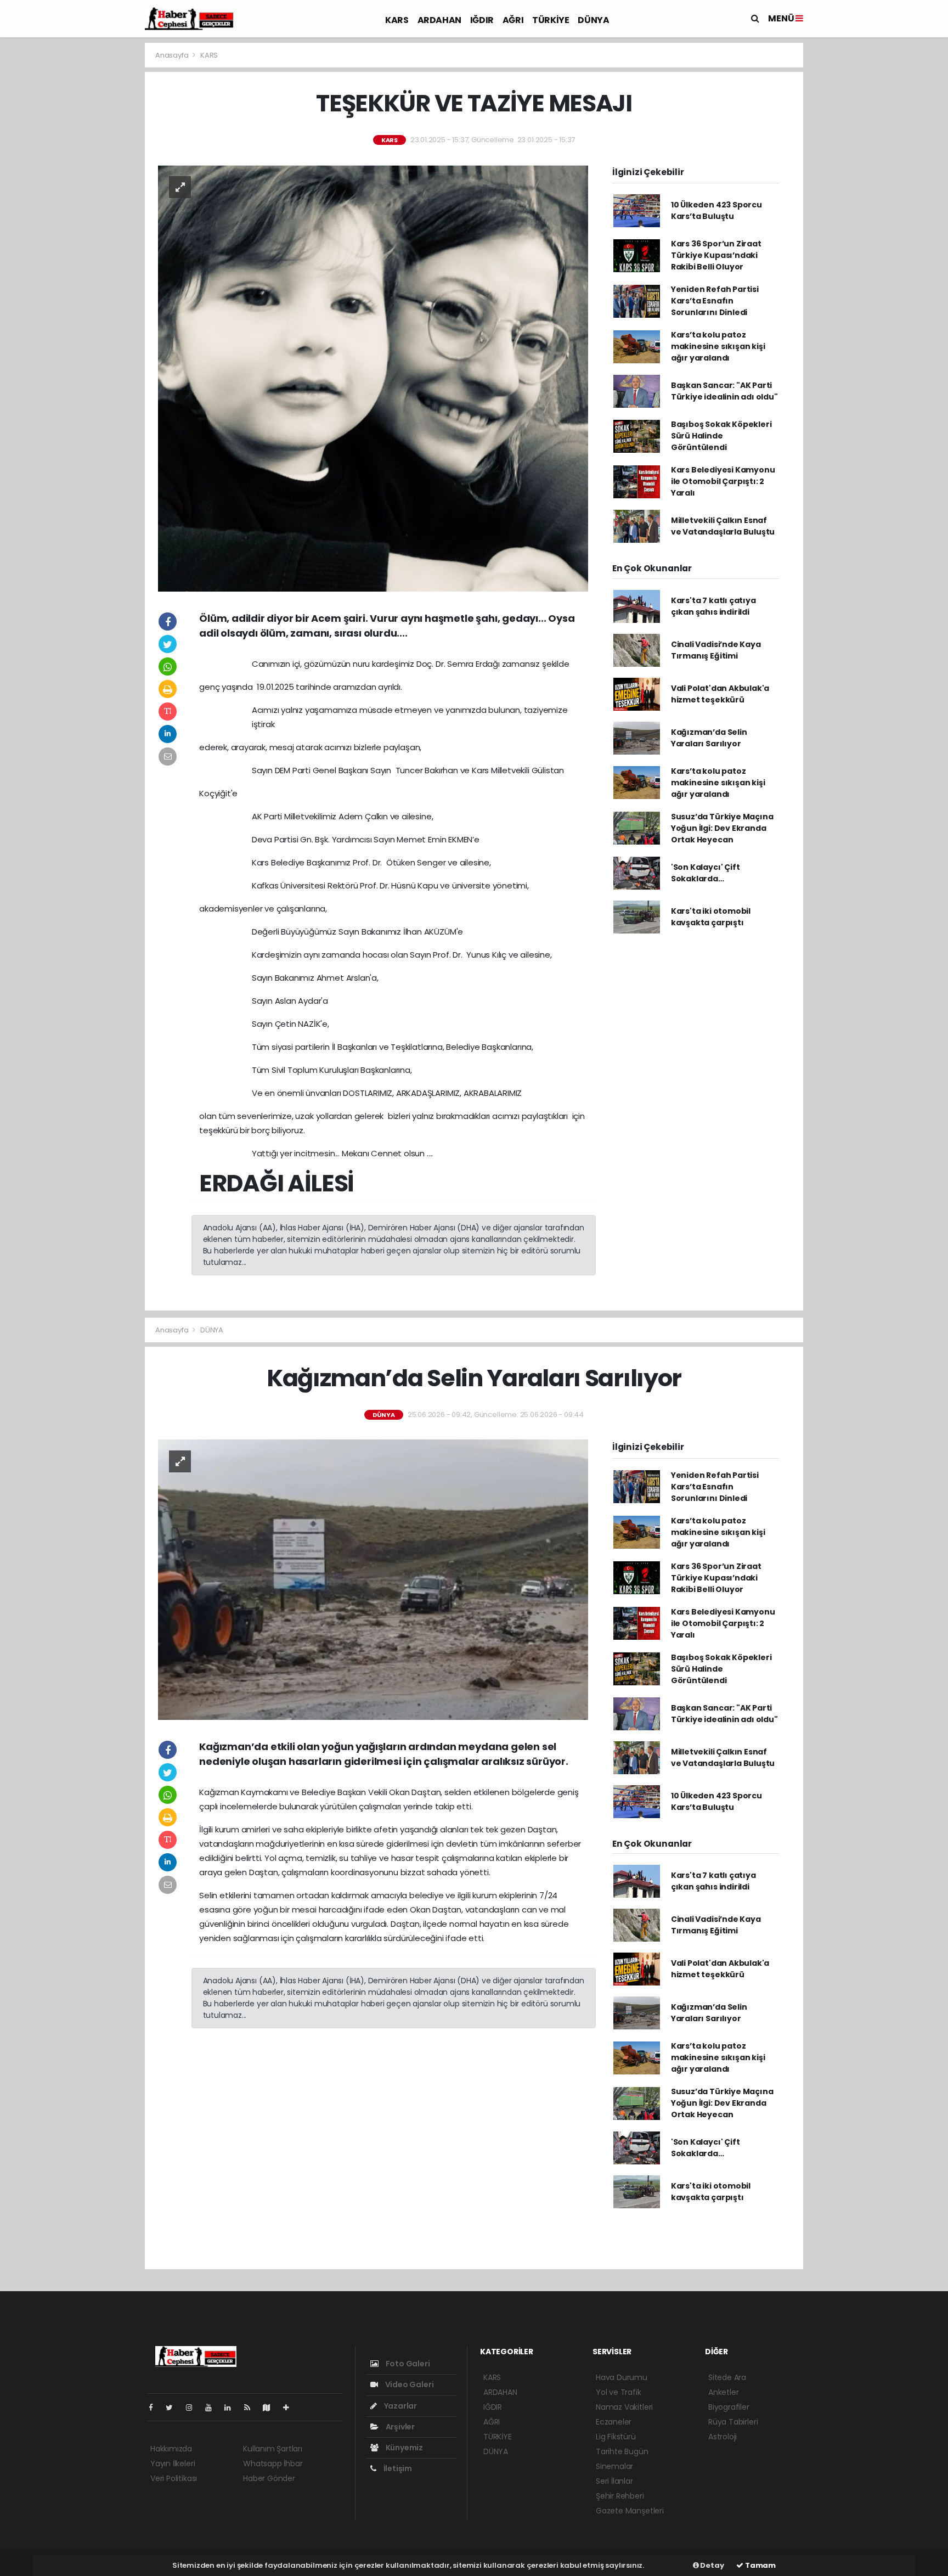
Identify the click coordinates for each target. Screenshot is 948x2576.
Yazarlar (400, 2406)
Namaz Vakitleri (624, 2407)
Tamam (760, 2565)
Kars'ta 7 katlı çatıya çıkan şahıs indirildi (713, 606)
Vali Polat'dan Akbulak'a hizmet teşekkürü (720, 694)
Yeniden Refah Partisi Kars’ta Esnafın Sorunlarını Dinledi (715, 301)
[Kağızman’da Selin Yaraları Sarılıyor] (373, 1579)
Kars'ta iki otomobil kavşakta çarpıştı (711, 917)
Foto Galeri (407, 2364)
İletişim (397, 2468)
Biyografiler (729, 2407)
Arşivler (399, 2427)
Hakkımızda (171, 2449)
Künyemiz (404, 2448)
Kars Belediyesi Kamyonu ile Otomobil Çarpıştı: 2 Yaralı (723, 481)
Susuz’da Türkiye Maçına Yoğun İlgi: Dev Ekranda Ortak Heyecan (722, 828)
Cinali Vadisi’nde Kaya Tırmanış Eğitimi (716, 650)
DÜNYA (593, 20)
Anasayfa (173, 55)
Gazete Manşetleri (630, 2511)
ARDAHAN (439, 20)
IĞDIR (482, 20)
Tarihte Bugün (622, 2451)
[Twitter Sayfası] (174, 2408)
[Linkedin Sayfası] (232, 2408)
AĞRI (513, 20)
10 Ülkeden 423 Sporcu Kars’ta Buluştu (716, 210)
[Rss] (252, 2408)
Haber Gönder (269, 2478)
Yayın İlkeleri (173, 2463)
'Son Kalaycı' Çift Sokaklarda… (706, 873)
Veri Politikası (174, 2478)
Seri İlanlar (614, 2481)
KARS (397, 20)
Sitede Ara (727, 2377)
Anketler (723, 2392)
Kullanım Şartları (273, 2449)
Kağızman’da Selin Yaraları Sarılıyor (709, 738)
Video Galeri (408, 2384)
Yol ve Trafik (619, 2392)
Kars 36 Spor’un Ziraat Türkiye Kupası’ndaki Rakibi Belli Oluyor (716, 255)
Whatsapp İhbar (273, 2463)
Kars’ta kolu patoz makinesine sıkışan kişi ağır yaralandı (718, 346)
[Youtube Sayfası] (213, 2408)
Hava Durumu (622, 2377)
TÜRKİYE (551, 20)
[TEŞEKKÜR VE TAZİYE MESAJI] (373, 378)
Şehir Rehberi (620, 2496)
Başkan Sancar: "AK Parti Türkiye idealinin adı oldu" (724, 391)
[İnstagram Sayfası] (194, 2408)
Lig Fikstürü (616, 2437)
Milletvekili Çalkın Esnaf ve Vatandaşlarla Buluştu (723, 526)
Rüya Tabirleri (733, 2422)
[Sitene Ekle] (290, 2408)
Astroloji (723, 2437)
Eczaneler (614, 2422)
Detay (712, 2565)
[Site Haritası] (271, 2408)
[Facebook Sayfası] (155, 2408)
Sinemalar (614, 2466)
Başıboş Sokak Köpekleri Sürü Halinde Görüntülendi (721, 436)
